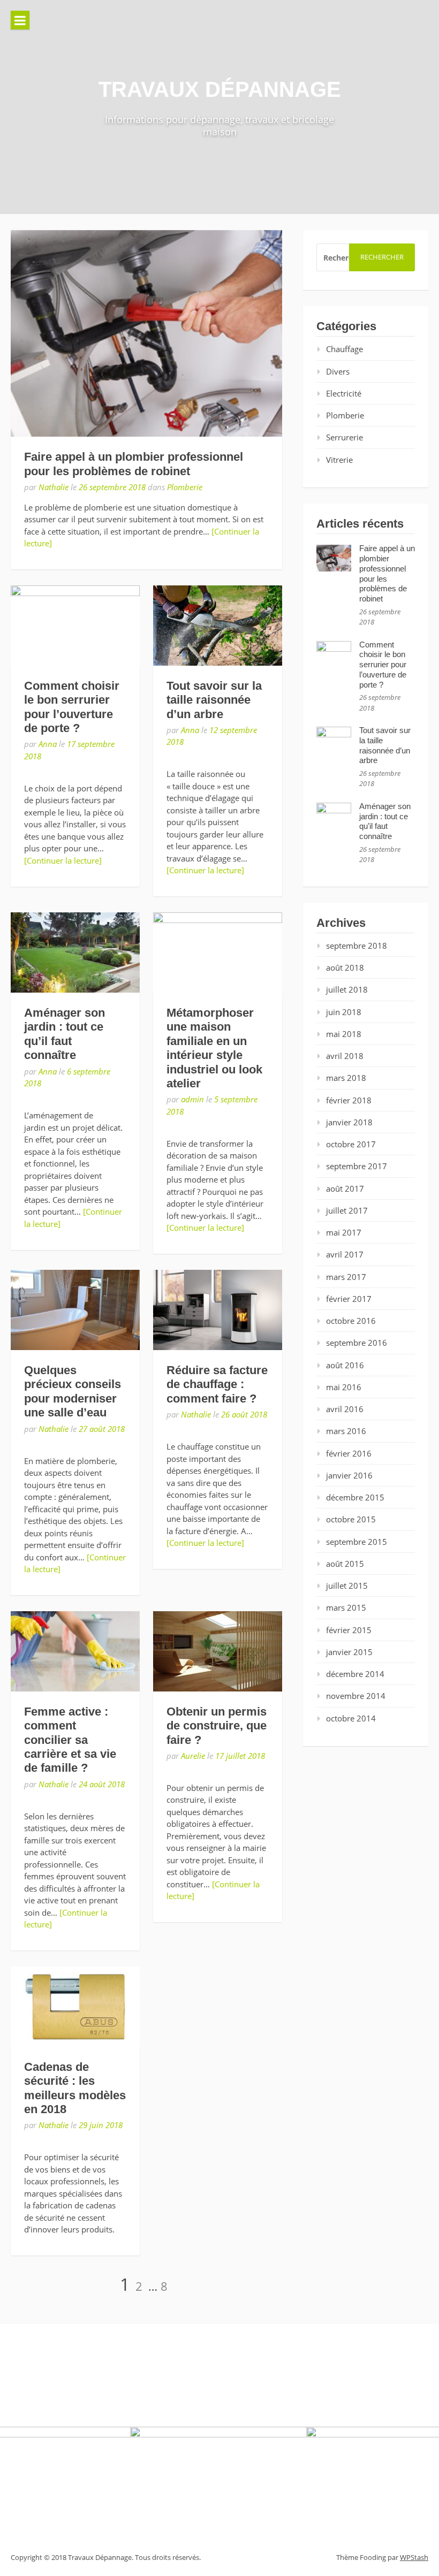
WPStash (414, 2557)
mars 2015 (346, 1607)
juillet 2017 (347, 1210)
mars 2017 (346, 1277)
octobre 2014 (351, 1718)
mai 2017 (344, 1232)
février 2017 (349, 1299)
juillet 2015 (347, 1586)
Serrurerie (345, 437)
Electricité (344, 393)
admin (192, 1099)
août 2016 (345, 1365)
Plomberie (185, 487)
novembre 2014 (356, 1696)
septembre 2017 (357, 1166)
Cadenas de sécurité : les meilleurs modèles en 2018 (75, 2088)
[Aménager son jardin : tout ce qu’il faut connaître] (75, 952)
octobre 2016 (351, 1321)
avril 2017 (345, 1254)
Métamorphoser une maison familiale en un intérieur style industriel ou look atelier (214, 1048)
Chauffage (345, 349)
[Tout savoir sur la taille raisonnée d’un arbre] (218, 626)
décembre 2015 (355, 1497)
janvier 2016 (349, 1475)
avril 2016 (345, 1409)
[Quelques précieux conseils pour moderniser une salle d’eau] (75, 1310)
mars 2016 (346, 1431)
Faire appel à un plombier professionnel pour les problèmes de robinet (134, 464)
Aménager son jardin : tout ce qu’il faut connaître (65, 1034)
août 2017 (345, 1188)
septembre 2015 (357, 1542)
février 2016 (349, 1453)
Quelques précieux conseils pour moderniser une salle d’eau (73, 1391)
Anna (48, 744)
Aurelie (193, 1756)
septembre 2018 (357, 946)
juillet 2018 (347, 989)
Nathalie (54, 487)
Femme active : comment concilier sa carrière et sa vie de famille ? (70, 1740)
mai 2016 (344, 1387)
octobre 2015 (351, 1519)
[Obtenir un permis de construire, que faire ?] (218, 1651)
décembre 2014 (355, 1674)
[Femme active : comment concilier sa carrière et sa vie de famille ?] (75, 1651)
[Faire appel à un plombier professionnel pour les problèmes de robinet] (146, 333)
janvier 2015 (349, 1652)
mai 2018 (344, 1034)
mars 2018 (346, 1078)
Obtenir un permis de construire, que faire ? (217, 1726)
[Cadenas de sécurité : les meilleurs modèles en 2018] (75, 2007)
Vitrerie (339, 460)
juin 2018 (344, 1012)
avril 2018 (345, 1056)
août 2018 (345, 967)
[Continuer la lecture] (63, 860)
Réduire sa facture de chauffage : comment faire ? (217, 1384)
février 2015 (349, 1630)
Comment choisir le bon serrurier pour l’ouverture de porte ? (72, 707)
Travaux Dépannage (220, 89)
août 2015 (345, 1564)
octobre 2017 (351, 1144)
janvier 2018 (349, 1122)
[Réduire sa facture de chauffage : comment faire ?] (218, 1310)
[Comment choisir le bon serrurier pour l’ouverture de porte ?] (75, 626)
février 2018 (349, 1100)
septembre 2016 (357, 1343)
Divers (338, 371)
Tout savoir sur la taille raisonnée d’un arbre (214, 700)
